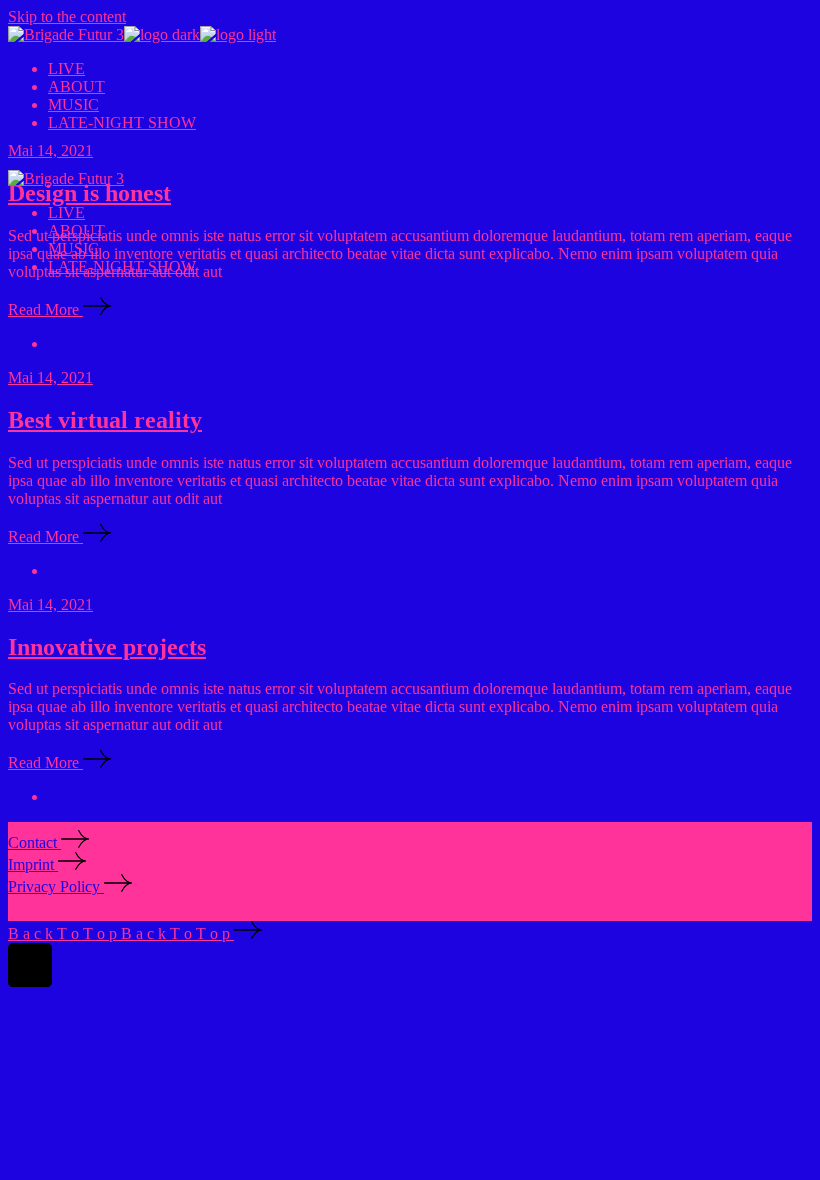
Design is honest (89, 193)
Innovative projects (107, 647)
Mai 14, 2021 (50, 150)
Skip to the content (67, 16)
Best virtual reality (105, 420)
